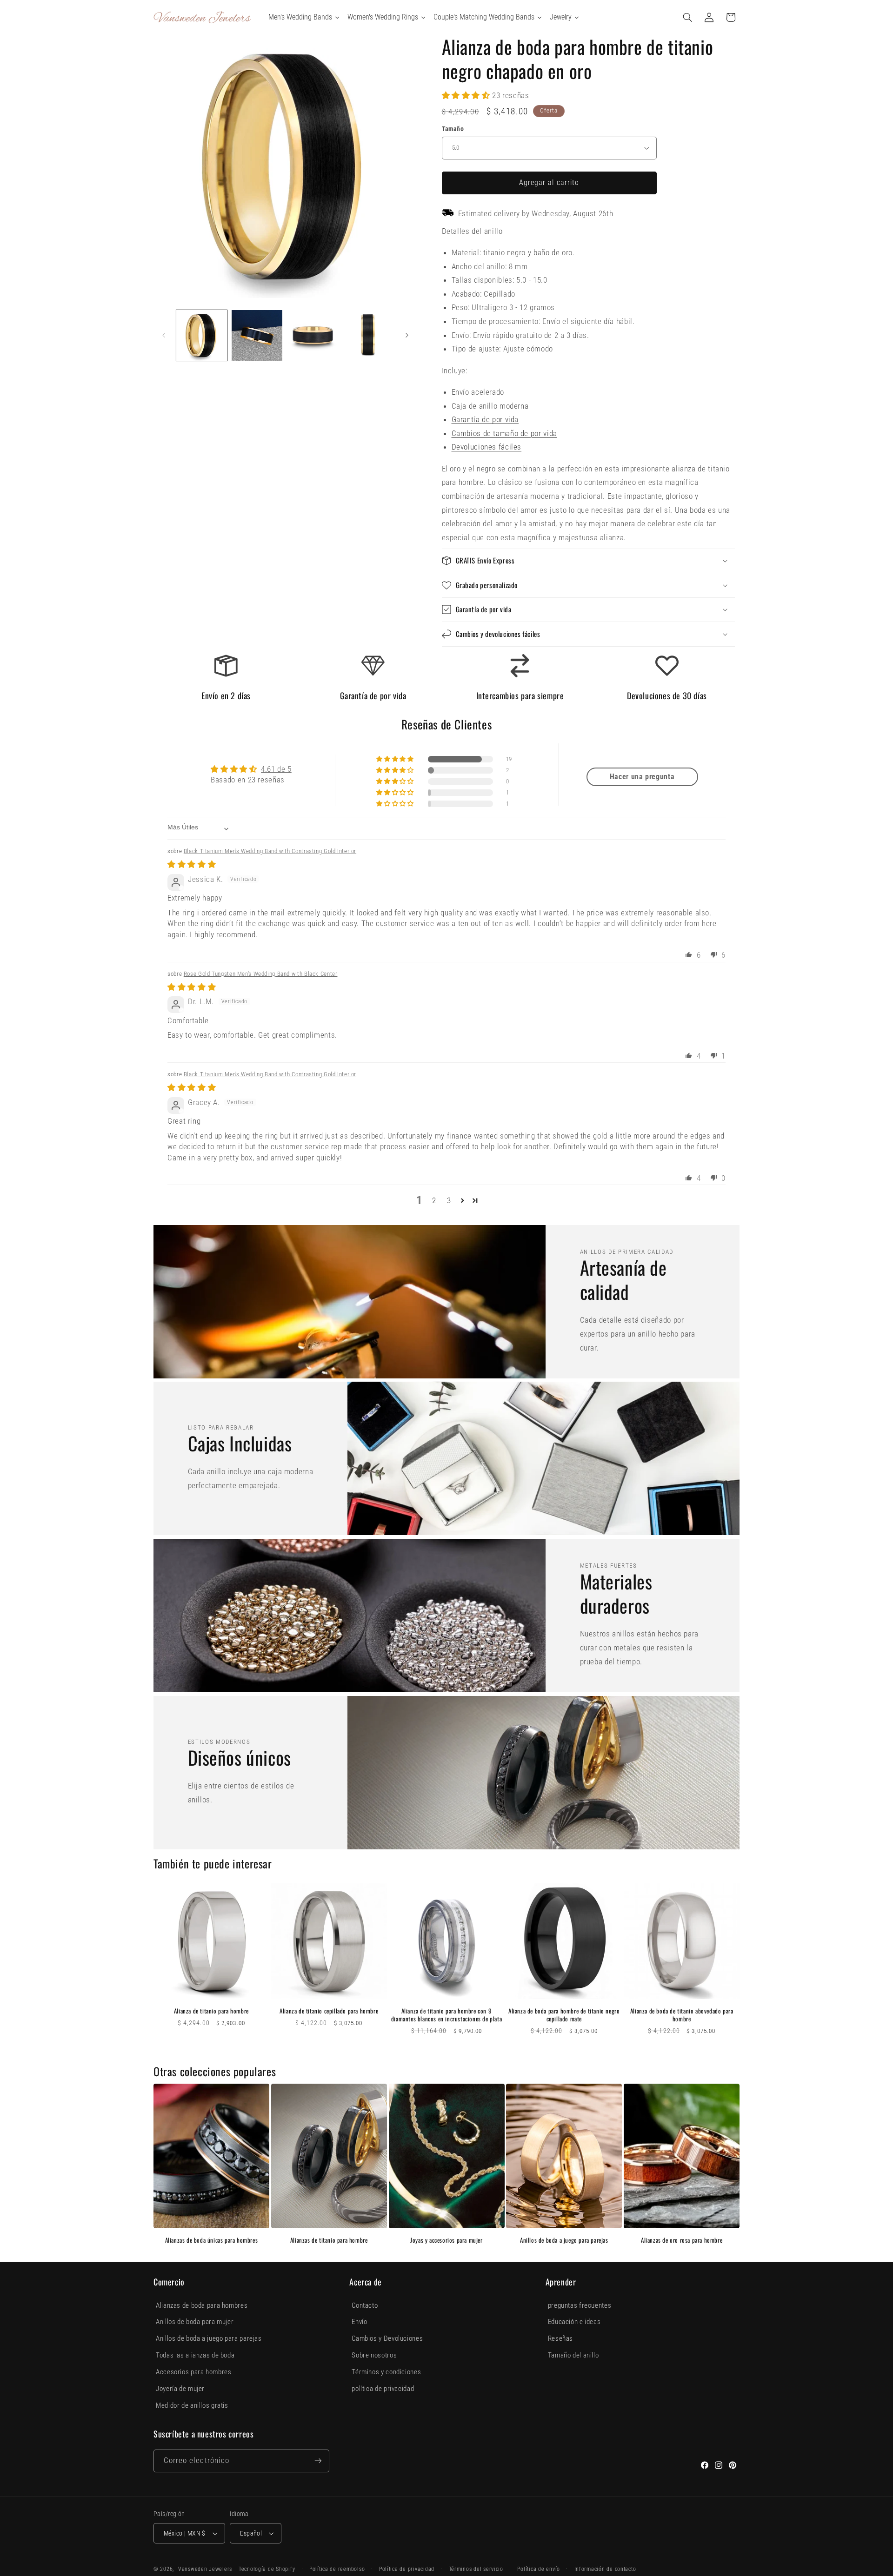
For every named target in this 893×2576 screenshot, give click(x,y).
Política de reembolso (337, 2569)
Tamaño (453, 129)
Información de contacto (605, 2569)
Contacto (365, 2305)
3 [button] (449, 1200)
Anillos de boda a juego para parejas (564, 2240)
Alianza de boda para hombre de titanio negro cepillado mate (564, 2015)
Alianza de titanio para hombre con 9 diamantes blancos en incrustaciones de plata (446, 2015)
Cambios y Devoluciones (387, 2338)
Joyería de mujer (180, 2389)
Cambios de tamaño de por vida (504, 433)
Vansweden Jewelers (205, 2569)
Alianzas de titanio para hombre (329, 2240)
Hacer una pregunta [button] (642, 777)
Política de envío (539, 2569)
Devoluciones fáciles (487, 447)
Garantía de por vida (485, 419)
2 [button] (434, 1200)
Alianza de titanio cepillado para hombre (329, 2011)
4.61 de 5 (276, 769)
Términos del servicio (476, 2569)
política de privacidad (383, 2389)
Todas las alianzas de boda (195, 2355)
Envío (359, 2322)
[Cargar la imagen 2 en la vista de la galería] (257, 335)
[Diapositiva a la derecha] (407, 336)
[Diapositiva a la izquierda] (164, 336)
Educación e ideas (574, 2322)
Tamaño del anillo (573, 2355)
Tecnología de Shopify (267, 2569)
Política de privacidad (407, 2569)
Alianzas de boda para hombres (202, 2305)
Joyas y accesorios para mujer (446, 2240)
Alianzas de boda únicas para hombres (212, 2240)
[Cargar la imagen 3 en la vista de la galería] (313, 335)
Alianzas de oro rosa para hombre (682, 2240)
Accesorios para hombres (194, 2372)
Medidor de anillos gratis (192, 2405)
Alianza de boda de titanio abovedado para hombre (682, 2015)
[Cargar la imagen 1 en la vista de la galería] (202, 335)
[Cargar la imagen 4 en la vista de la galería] (368, 335)
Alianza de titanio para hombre (211, 2011)
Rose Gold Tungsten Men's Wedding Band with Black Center (261, 974)
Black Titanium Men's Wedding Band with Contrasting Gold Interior (270, 851)
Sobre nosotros (374, 2355)
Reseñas (560, 2338)
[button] (688, 17)
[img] (192, 864)
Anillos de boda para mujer (195, 2322)
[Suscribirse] (318, 2461)
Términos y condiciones (386, 2372)
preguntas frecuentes (580, 2305)
